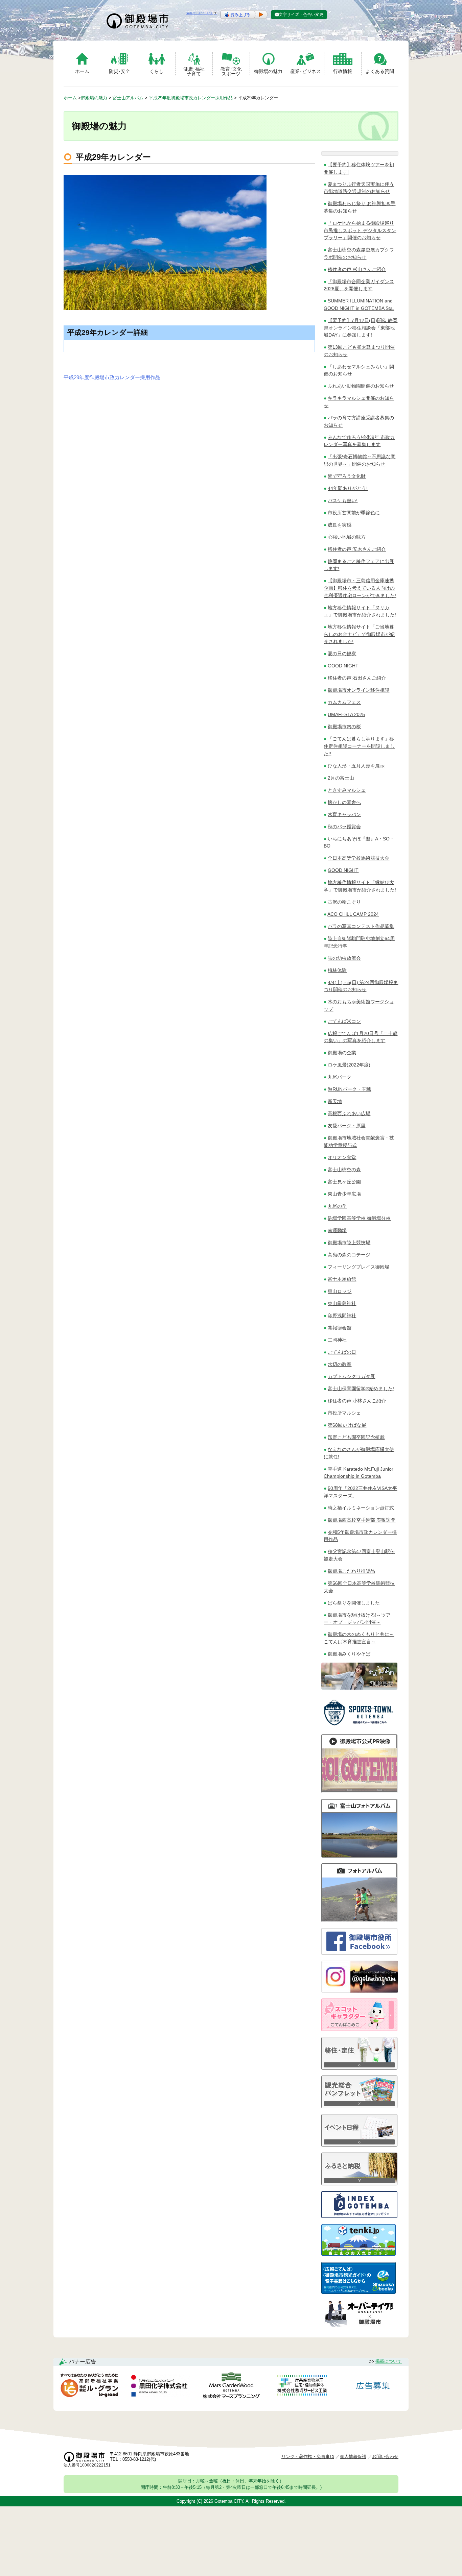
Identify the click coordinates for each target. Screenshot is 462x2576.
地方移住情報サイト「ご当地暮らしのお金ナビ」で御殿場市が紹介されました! (359, 634)
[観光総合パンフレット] (359, 2106)
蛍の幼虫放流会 (344, 958)
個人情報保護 (353, 2457)
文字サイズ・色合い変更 (301, 15)
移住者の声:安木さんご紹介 (357, 549)
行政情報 (343, 71)
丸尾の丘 (337, 1206)
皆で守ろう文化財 (347, 476)
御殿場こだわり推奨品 (351, 1571)
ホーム (82, 71)
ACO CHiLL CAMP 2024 (353, 914)
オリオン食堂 (342, 1157)
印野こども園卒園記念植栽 (356, 1437)
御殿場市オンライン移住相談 (359, 690)
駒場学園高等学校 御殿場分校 (359, 1218)
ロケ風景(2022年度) (349, 1065)
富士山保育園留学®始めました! (361, 1389)
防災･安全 (120, 71)
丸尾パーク (340, 1077)
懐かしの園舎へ (344, 802)
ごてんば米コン (344, 1021)
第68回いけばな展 (347, 1425)
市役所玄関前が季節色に (354, 513)
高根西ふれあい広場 (349, 1113)
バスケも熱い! (343, 500)
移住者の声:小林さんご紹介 (357, 1401)
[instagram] (360, 1991)
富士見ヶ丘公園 (344, 1182)
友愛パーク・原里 (347, 1126)
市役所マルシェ (344, 1413)
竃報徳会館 (340, 1328)
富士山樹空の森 (344, 1170)
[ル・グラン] (89, 2387)
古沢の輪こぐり (344, 902)
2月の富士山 (341, 778)
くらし (157, 71)
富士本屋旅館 (342, 1279)
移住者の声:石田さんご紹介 (357, 678)
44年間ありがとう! (348, 488)
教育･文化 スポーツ (231, 71)
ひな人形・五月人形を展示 (356, 766)
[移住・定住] (359, 2068)
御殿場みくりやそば (349, 1654)
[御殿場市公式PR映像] (359, 1791)
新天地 (335, 1101)
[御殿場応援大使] (359, 1688)
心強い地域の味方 (347, 537)
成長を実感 (340, 525)
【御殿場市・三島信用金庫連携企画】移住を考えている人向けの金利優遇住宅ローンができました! (360, 588)
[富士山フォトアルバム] (359, 1856)
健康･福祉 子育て (194, 71)
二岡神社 (337, 1340)
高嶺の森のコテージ (349, 1255)
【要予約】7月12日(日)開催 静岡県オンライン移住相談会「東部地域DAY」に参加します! (361, 328)
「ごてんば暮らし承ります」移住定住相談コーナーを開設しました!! (359, 746)
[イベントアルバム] (359, 1920)
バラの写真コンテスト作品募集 (361, 926)
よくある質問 (380, 71)
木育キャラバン (344, 814)
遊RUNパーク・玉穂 (349, 1089)
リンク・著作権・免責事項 (308, 2457)
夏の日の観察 (342, 654)
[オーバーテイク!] (359, 2325)
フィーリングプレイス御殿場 (359, 1267)
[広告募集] (373, 2387)
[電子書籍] (359, 2292)
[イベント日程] (359, 2145)
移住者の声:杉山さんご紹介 (357, 269)
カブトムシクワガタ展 (351, 1376)
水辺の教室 (340, 1364)
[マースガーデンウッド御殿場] (231, 2387)
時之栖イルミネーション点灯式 (361, 1508)
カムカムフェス (344, 702)
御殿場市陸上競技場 (349, 1243)
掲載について (389, 2361)
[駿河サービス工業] (302, 2387)
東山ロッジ (340, 1291)
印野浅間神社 (342, 1316)
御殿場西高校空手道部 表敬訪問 (362, 1520)
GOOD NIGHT (343, 666)
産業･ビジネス (306, 71)
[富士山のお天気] (359, 2254)
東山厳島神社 (342, 1303)
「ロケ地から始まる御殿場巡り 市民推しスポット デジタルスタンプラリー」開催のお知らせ (360, 230)
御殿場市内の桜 (344, 727)
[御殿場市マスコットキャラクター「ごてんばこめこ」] (359, 2029)
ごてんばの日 (342, 1352)
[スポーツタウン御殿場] (360, 1727)
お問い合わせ (385, 2457)
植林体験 (337, 970)
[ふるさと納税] (359, 2184)
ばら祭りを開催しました (354, 1603)
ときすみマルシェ (347, 790)
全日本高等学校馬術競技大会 (359, 858)
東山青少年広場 (344, 1194)
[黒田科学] (160, 2387)
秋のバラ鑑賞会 (344, 827)
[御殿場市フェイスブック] (359, 1953)
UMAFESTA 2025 (346, 714)
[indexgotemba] (359, 2216)
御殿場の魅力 (268, 71)
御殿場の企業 (342, 1053)
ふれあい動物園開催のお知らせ (361, 386)
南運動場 (337, 1230)
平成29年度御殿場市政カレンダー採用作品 (112, 377)
